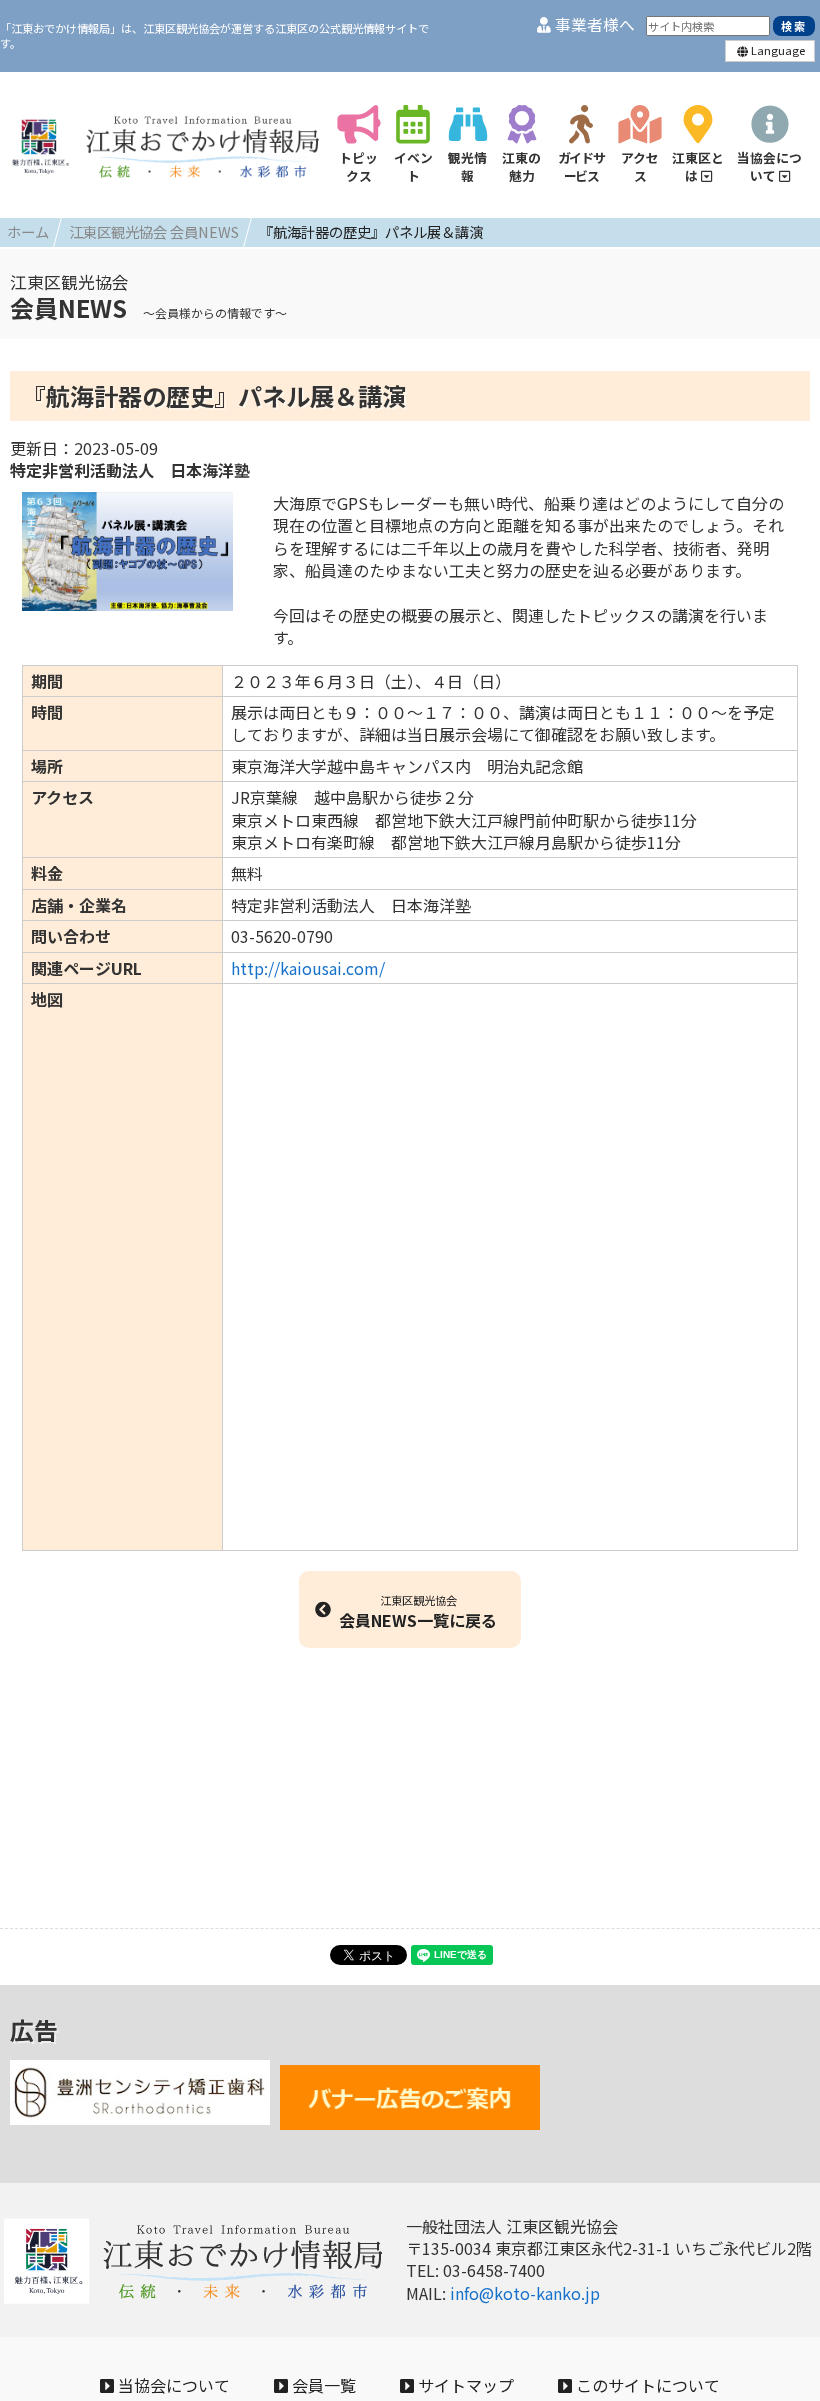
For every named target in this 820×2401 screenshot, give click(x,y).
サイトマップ (464, 2385)
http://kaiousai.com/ (308, 968)
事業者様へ (593, 24)
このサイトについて (646, 2385)
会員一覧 (322, 2385)
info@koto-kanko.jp (525, 2293)
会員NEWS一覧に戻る (418, 1612)
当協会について (172, 2385)
